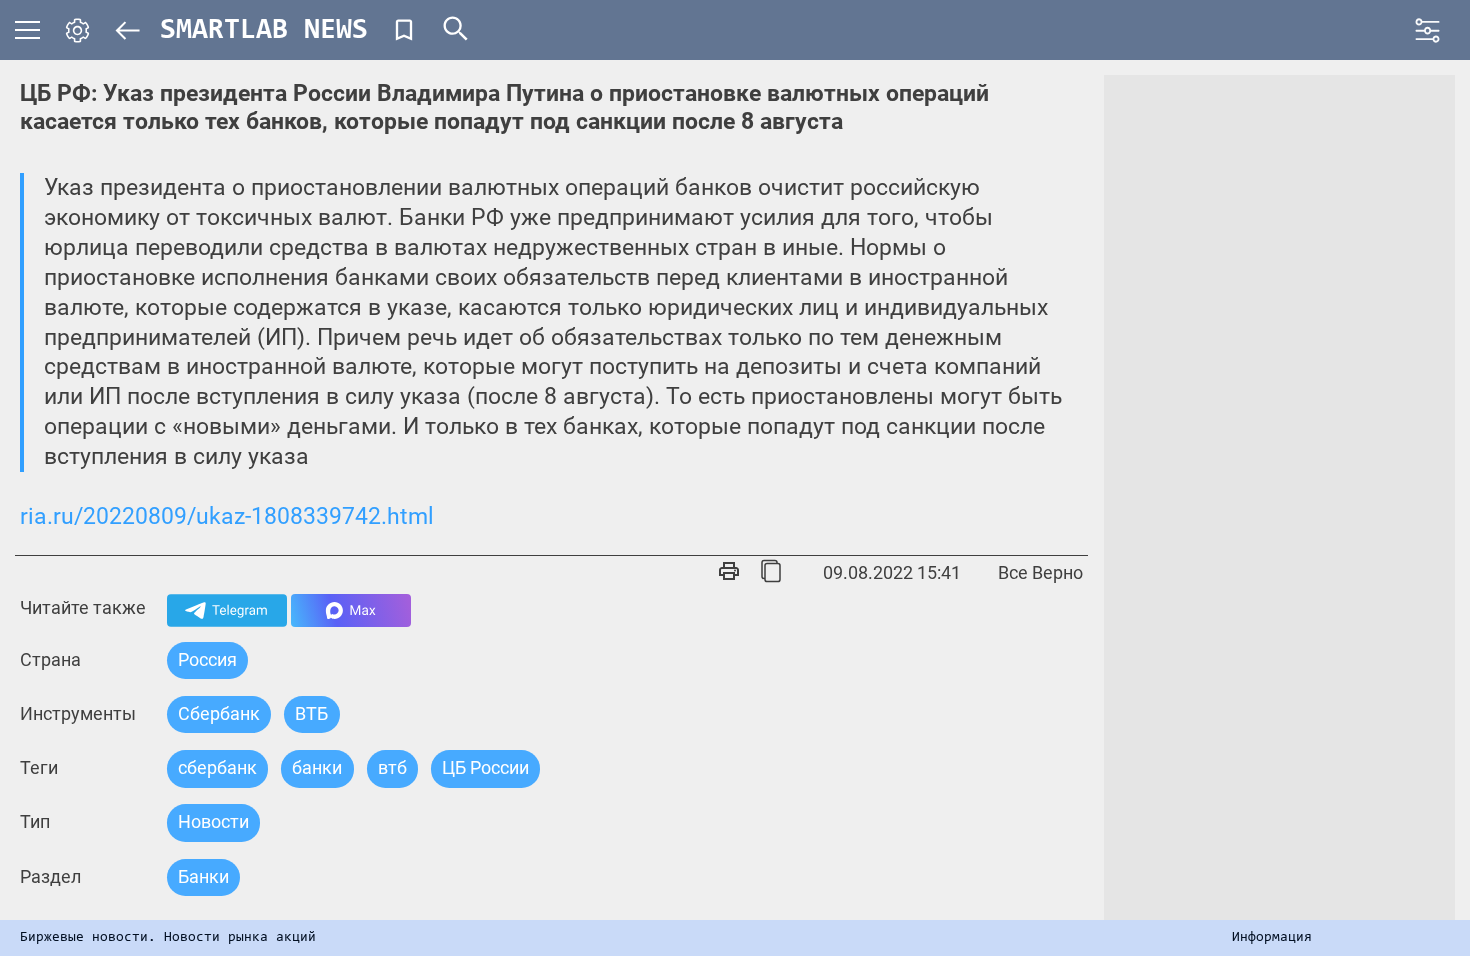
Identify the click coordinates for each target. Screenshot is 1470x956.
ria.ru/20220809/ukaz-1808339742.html (227, 516)
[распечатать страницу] (729, 573)
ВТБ (311, 713)
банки (317, 767)
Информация (1272, 938)
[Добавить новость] (404, 30)
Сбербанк (219, 713)
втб (392, 767)
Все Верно (1040, 572)
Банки (203, 876)
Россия (207, 659)
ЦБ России (485, 767)
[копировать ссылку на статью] (771, 573)
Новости (213, 821)
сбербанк (217, 767)
